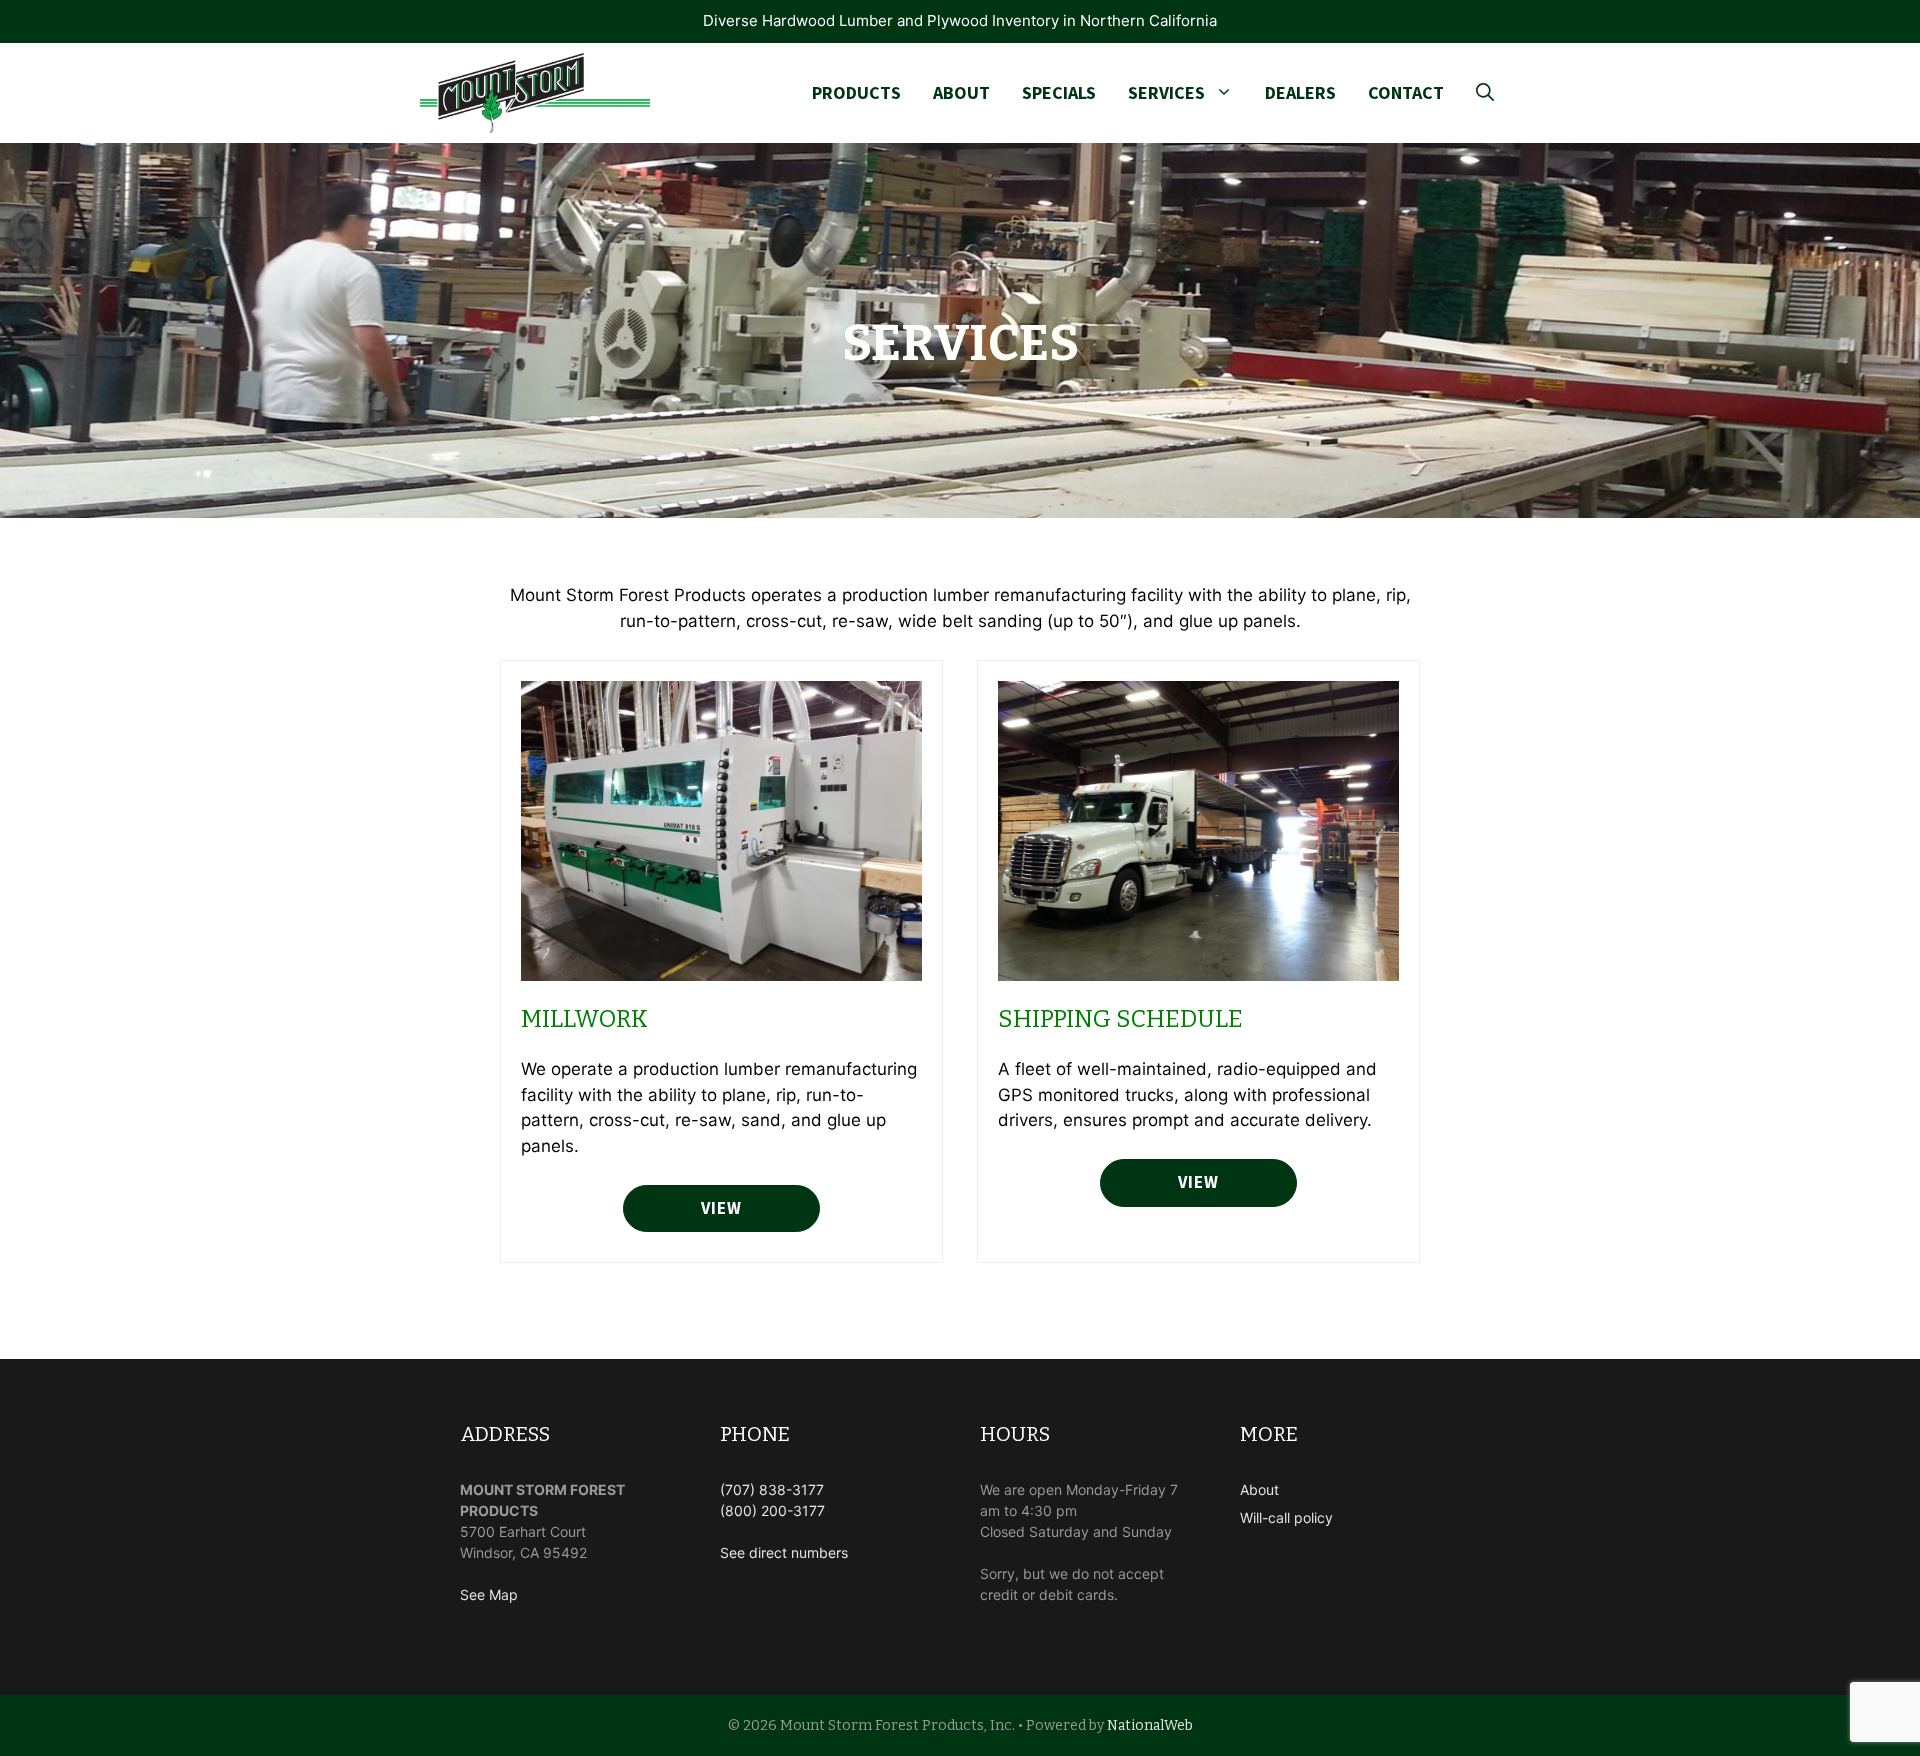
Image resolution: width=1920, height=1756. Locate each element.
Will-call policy (1286, 1517)
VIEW (1198, 1182)
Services (1166, 92)
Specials (1059, 92)
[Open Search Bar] (1485, 93)
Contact (1406, 92)
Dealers (1300, 92)
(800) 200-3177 (772, 1510)
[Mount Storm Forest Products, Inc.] (535, 93)
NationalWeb (1150, 1725)
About (961, 92)
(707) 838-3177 (772, 1489)
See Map (489, 1594)
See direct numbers (784, 1552)
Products (856, 92)
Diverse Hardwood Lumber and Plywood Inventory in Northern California (960, 20)
